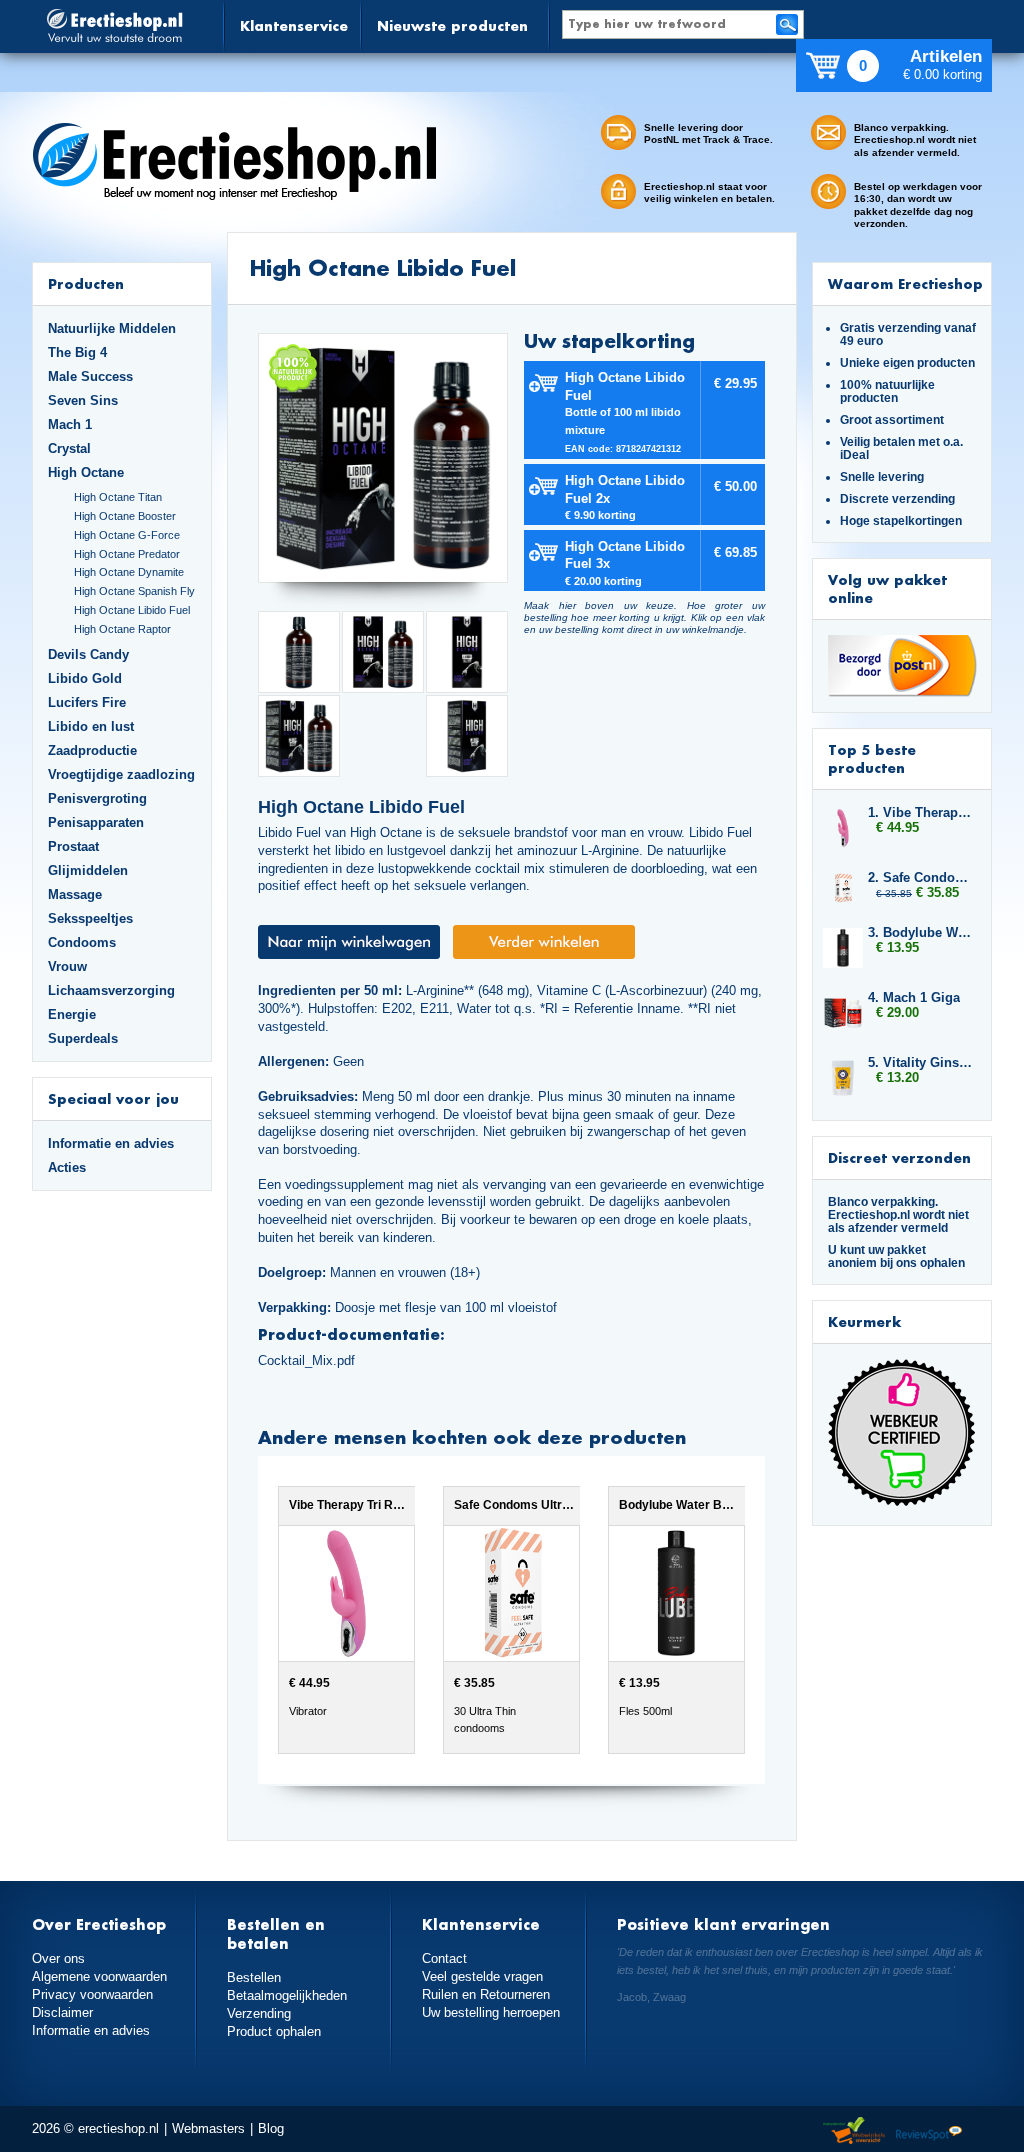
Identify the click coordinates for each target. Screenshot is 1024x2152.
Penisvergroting (97, 798)
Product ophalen (274, 2031)
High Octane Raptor (122, 629)
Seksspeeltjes (90, 918)
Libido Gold (85, 678)
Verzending (259, 2013)
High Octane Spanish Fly (134, 591)
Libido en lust (91, 726)
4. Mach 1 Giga (914, 997)
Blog (271, 2128)
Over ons (58, 1958)
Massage (75, 894)
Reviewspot (929, 2131)
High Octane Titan (118, 497)
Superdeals (83, 1038)
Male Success (90, 376)
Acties (67, 1167)
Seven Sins (83, 400)
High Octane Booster (125, 516)
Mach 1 (70, 424)
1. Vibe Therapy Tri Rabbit (920, 812)
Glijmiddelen (88, 870)
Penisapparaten (96, 822)
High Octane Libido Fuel (132, 610)
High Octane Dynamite (129, 572)
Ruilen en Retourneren (486, 1994)
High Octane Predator (127, 554)
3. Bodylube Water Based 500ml (920, 932)
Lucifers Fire (87, 702)
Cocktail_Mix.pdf (306, 1360)
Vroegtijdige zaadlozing (121, 774)
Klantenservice (294, 25)
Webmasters (208, 2128)
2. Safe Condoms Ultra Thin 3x (920, 877)
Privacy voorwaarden (92, 1994)
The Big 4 (77, 352)
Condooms (82, 942)
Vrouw (67, 966)
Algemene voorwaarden (99, 1976)
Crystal (69, 448)
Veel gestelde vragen (482, 1976)
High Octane (86, 472)
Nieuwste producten (452, 25)
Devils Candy (88, 654)
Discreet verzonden (899, 1157)
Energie (72, 1014)
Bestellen (254, 1977)
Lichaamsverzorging (111, 990)
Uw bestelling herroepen (491, 2012)
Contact (444, 1958)
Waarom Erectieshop (905, 283)
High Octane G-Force (127, 535)
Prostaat (73, 846)
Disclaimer (62, 2012)
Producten (86, 283)
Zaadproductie (92, 750)
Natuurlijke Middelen (112, 328)
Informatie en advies (111, 1143)
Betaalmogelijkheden (287, 1995)
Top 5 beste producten (872, 758)
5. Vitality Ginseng (920, 1062)
